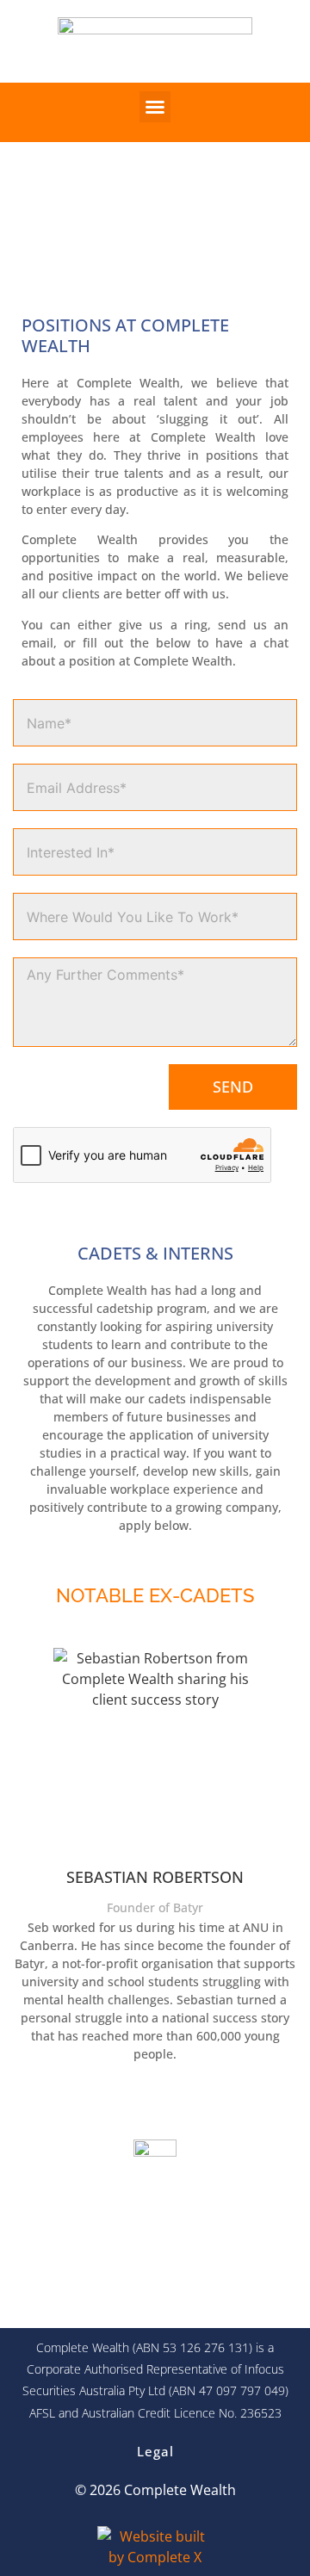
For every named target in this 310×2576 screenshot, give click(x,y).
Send (233, 1087)
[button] (155, 107)
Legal (155, 2451)
